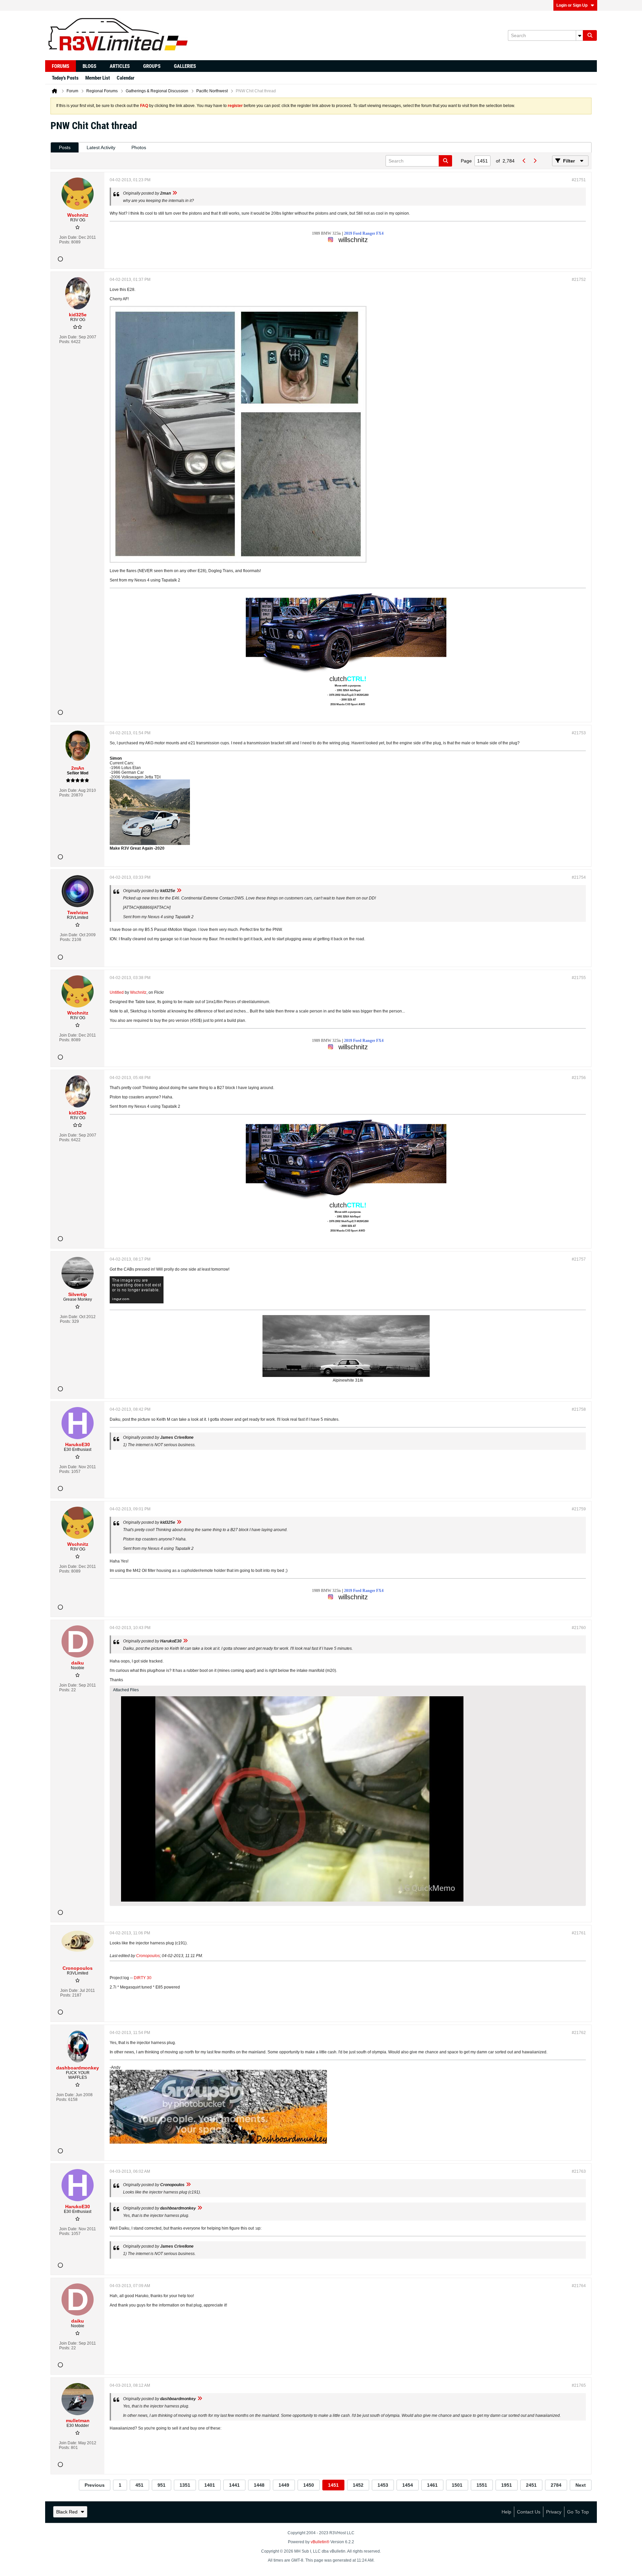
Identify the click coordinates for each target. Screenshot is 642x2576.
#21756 (579, 1078)
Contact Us (529, 2512)
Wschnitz (138, 992)
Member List (98, 78)
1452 (358, 2485)
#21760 (579, 1628)
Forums (61, 66)
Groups (152, 66)
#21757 (579, 1259)
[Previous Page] (524, 161)
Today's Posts (65, 78)
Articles (120, 66)
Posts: (65, 242)
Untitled (117, 992)
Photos (139, 147)
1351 (185, 2485)
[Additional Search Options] (579, 35)
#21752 (579, 280)
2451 (531, 2485)
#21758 (579, 1409)
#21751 (579, 180)
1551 (482, 2485)
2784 (556, 2485)
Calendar (126, 78)
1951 (507, 2485)
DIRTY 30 (143, 1978)
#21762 (579, 2033)
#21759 (579, 1509)
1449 (284, 2485)
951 (162, 2485)
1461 (432, 2485)
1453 (383, 2485)
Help (506, 2512)
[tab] (65, 148)
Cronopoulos (148, 1956)
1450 (309, 2485)
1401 (210, 2485)
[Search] (590, 35)
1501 (457, 2485)
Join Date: (68, 237)
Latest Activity (101, 147)
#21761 (579, 1933)
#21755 (579, 978)
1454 (408, 2485)
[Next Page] (535, 161)
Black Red (67, 2512)
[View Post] (175, 193)
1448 (259, 2485)
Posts (65, 147)
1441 (234, 2485)
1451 (333, 2485)
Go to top (578, 2512)
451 (139, 2485)
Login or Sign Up (572, 5)
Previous (95, 2485)
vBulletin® (320, 2542)
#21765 (579, 2385)
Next (581, 2485)
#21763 (579, 2171)
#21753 (579, 733)
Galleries (185, 66)
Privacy (554, 2512)
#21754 (579, 877)
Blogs (89, 66)
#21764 (579, 2286)
